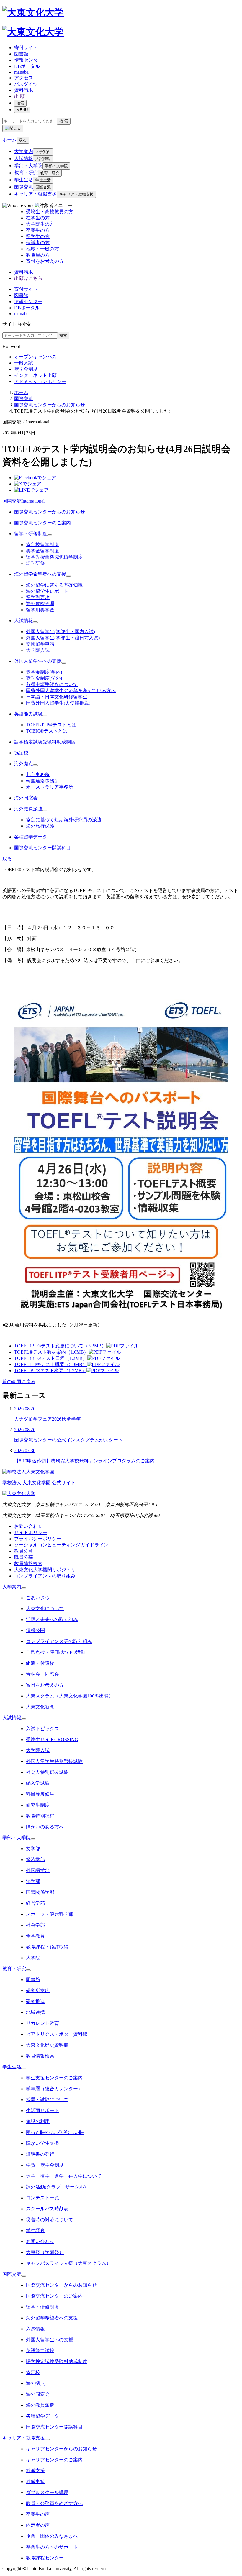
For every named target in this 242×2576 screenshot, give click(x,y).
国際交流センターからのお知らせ (50, 405)
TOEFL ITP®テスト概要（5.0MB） (51, 1364)
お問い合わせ (28, 1526)
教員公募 (24, 1551)
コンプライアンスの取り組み (45, 1576)
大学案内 (24, 151)
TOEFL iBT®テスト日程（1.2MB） (51, 1358)
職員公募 (24, 1557)
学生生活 (24, 180)
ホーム (21, 392)
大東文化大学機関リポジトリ (45, 1570)
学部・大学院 (28, 166)
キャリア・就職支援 (35, 194)
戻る (23, 140)
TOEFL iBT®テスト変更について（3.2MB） (60, 1346)
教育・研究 (26, 173)
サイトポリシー (31, 1532)
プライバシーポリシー (38, 1539)
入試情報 (24, 159)
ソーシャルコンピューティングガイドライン (61, 1545)
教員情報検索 (28, 1563)
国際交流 (24, 187)
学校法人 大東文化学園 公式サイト (39, 1483)
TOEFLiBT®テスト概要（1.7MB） (50, 1371)
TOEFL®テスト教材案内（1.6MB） (51, 1352)
